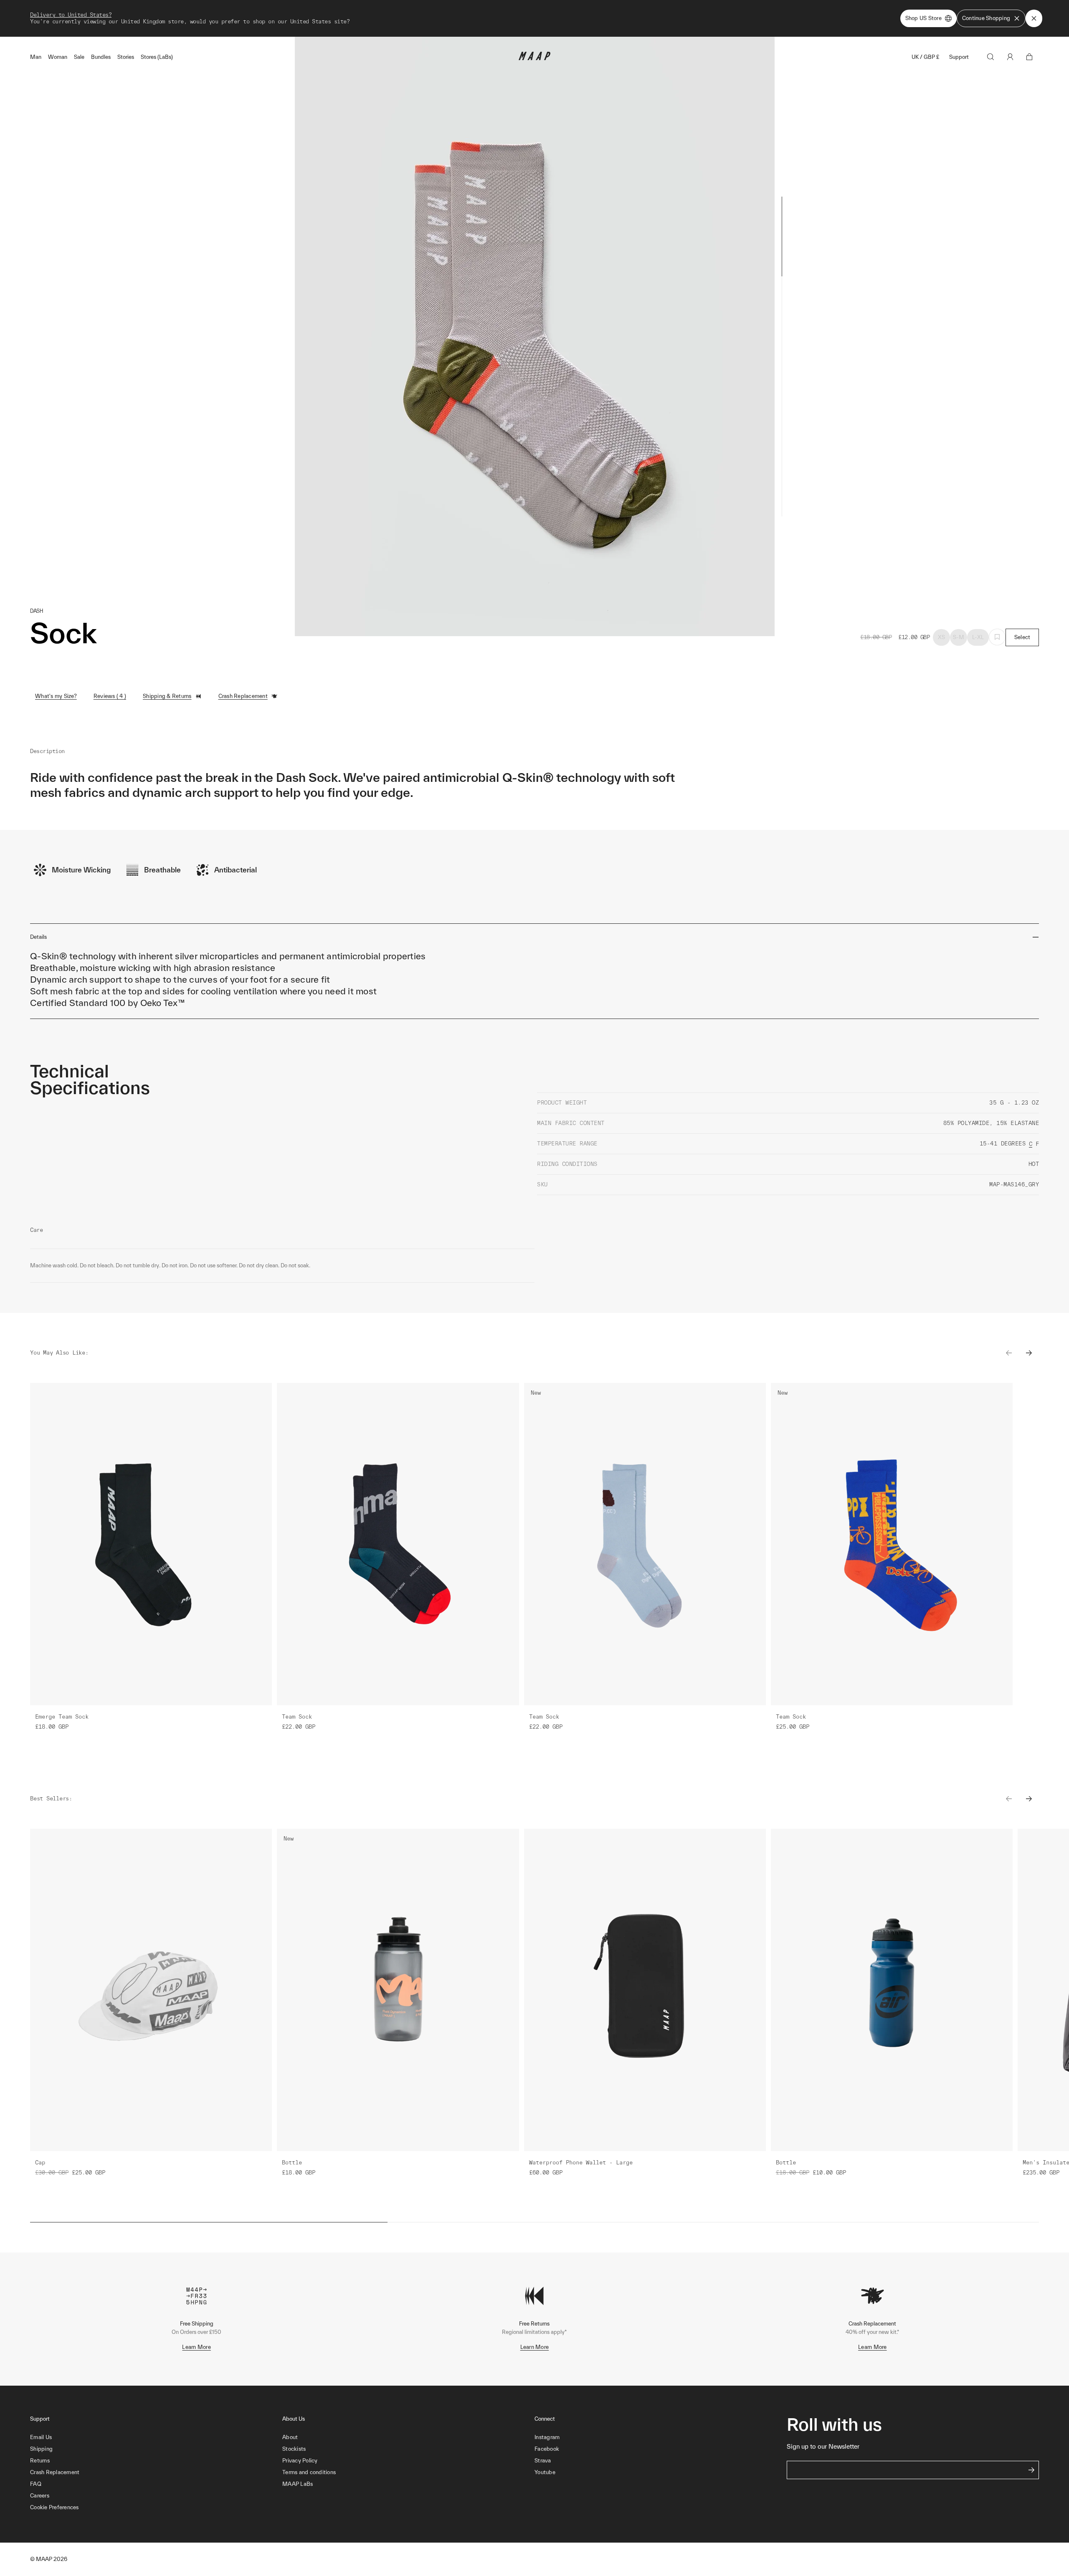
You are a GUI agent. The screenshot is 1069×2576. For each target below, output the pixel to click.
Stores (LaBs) (157, 57)
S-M (959, 637)
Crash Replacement (243, 696)
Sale (79, 57)
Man (36, 57)
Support (959, 57)
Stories (126, 57)
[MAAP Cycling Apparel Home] (534, 58)
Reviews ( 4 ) (110, 696)
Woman (58, 57)
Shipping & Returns (167, 696)
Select (1022, 637)
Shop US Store (923, 18)
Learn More (196, 2347)
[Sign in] (1010, 57)
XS (942, 637)
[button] (156, 2508)
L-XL (978, 637)
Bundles (101, 57)
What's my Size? (56, 696)
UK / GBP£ (925, 57)
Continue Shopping (986, 18)
